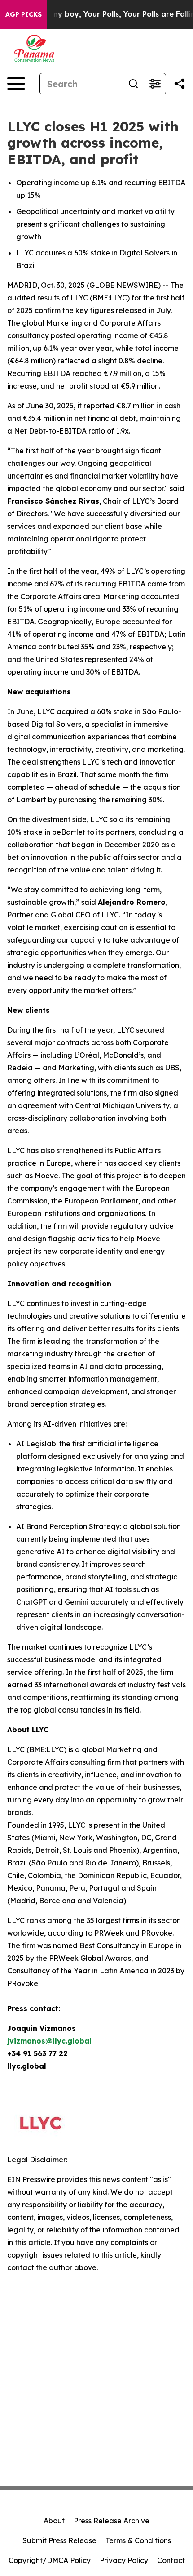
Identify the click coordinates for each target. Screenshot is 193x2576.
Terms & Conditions (138, 2540)
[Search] (133, 84)
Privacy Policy (124, 2560)
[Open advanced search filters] (155, 84)
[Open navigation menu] (16, 84)
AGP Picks (24, 14)
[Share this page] (180, 84)
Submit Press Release (59, 2540)
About (54, 2521)
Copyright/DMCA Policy (50, 2560)
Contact (171, 2560)
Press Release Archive (112, 2521)
